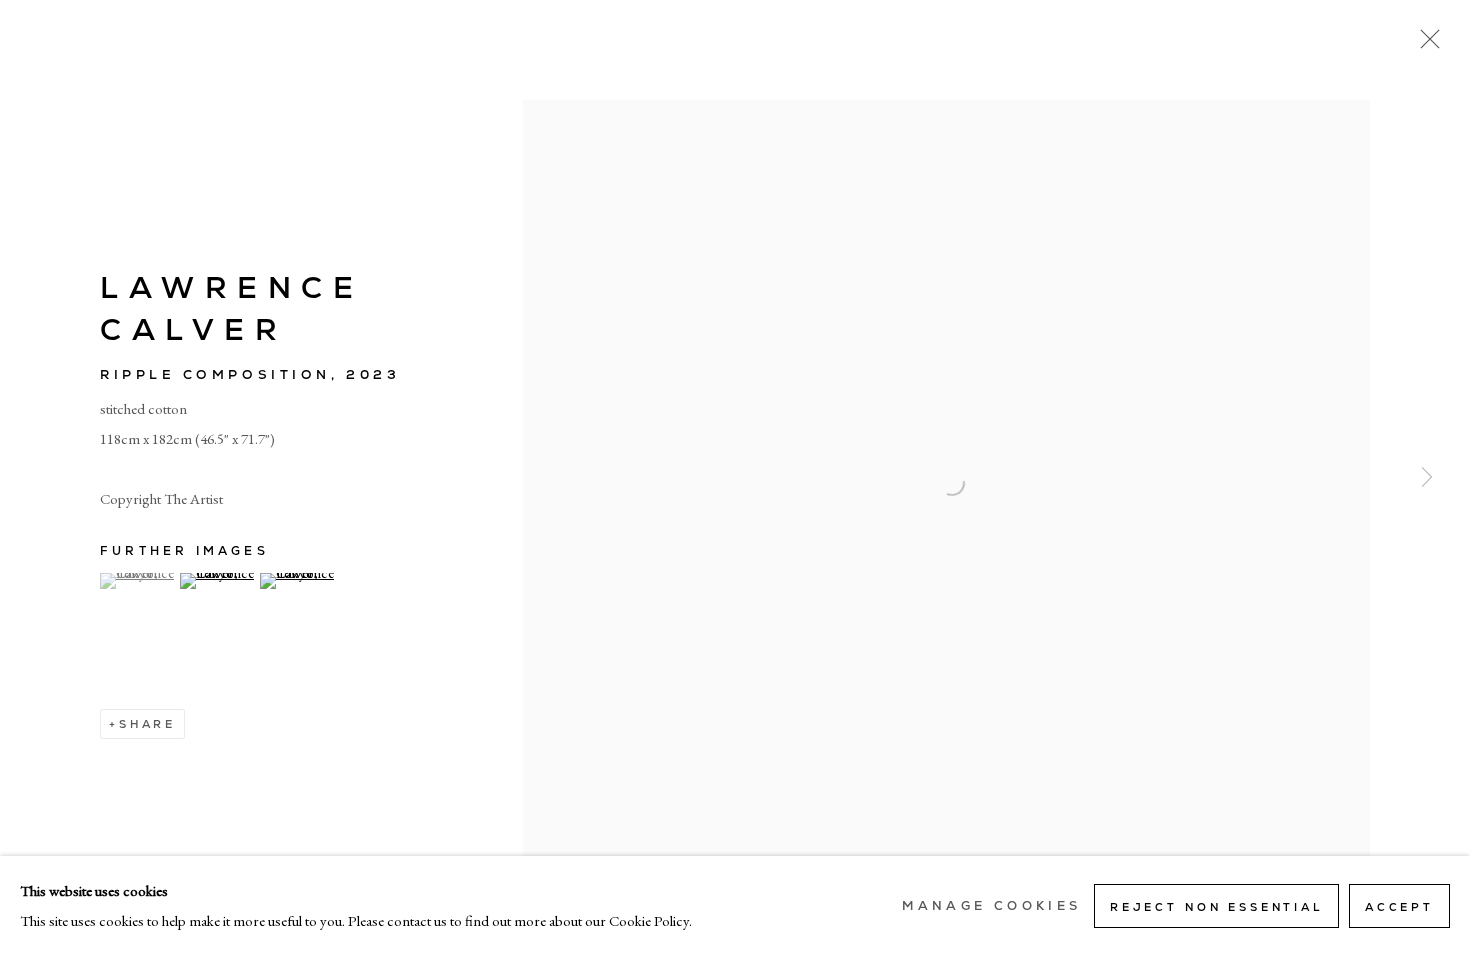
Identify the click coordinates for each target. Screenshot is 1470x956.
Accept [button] (1399, 907)
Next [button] (1427, 477)
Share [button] (147, 724)
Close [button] (1425, 45)
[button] (137, 581)
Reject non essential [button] (1216, 907)
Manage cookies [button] (991, 906)
